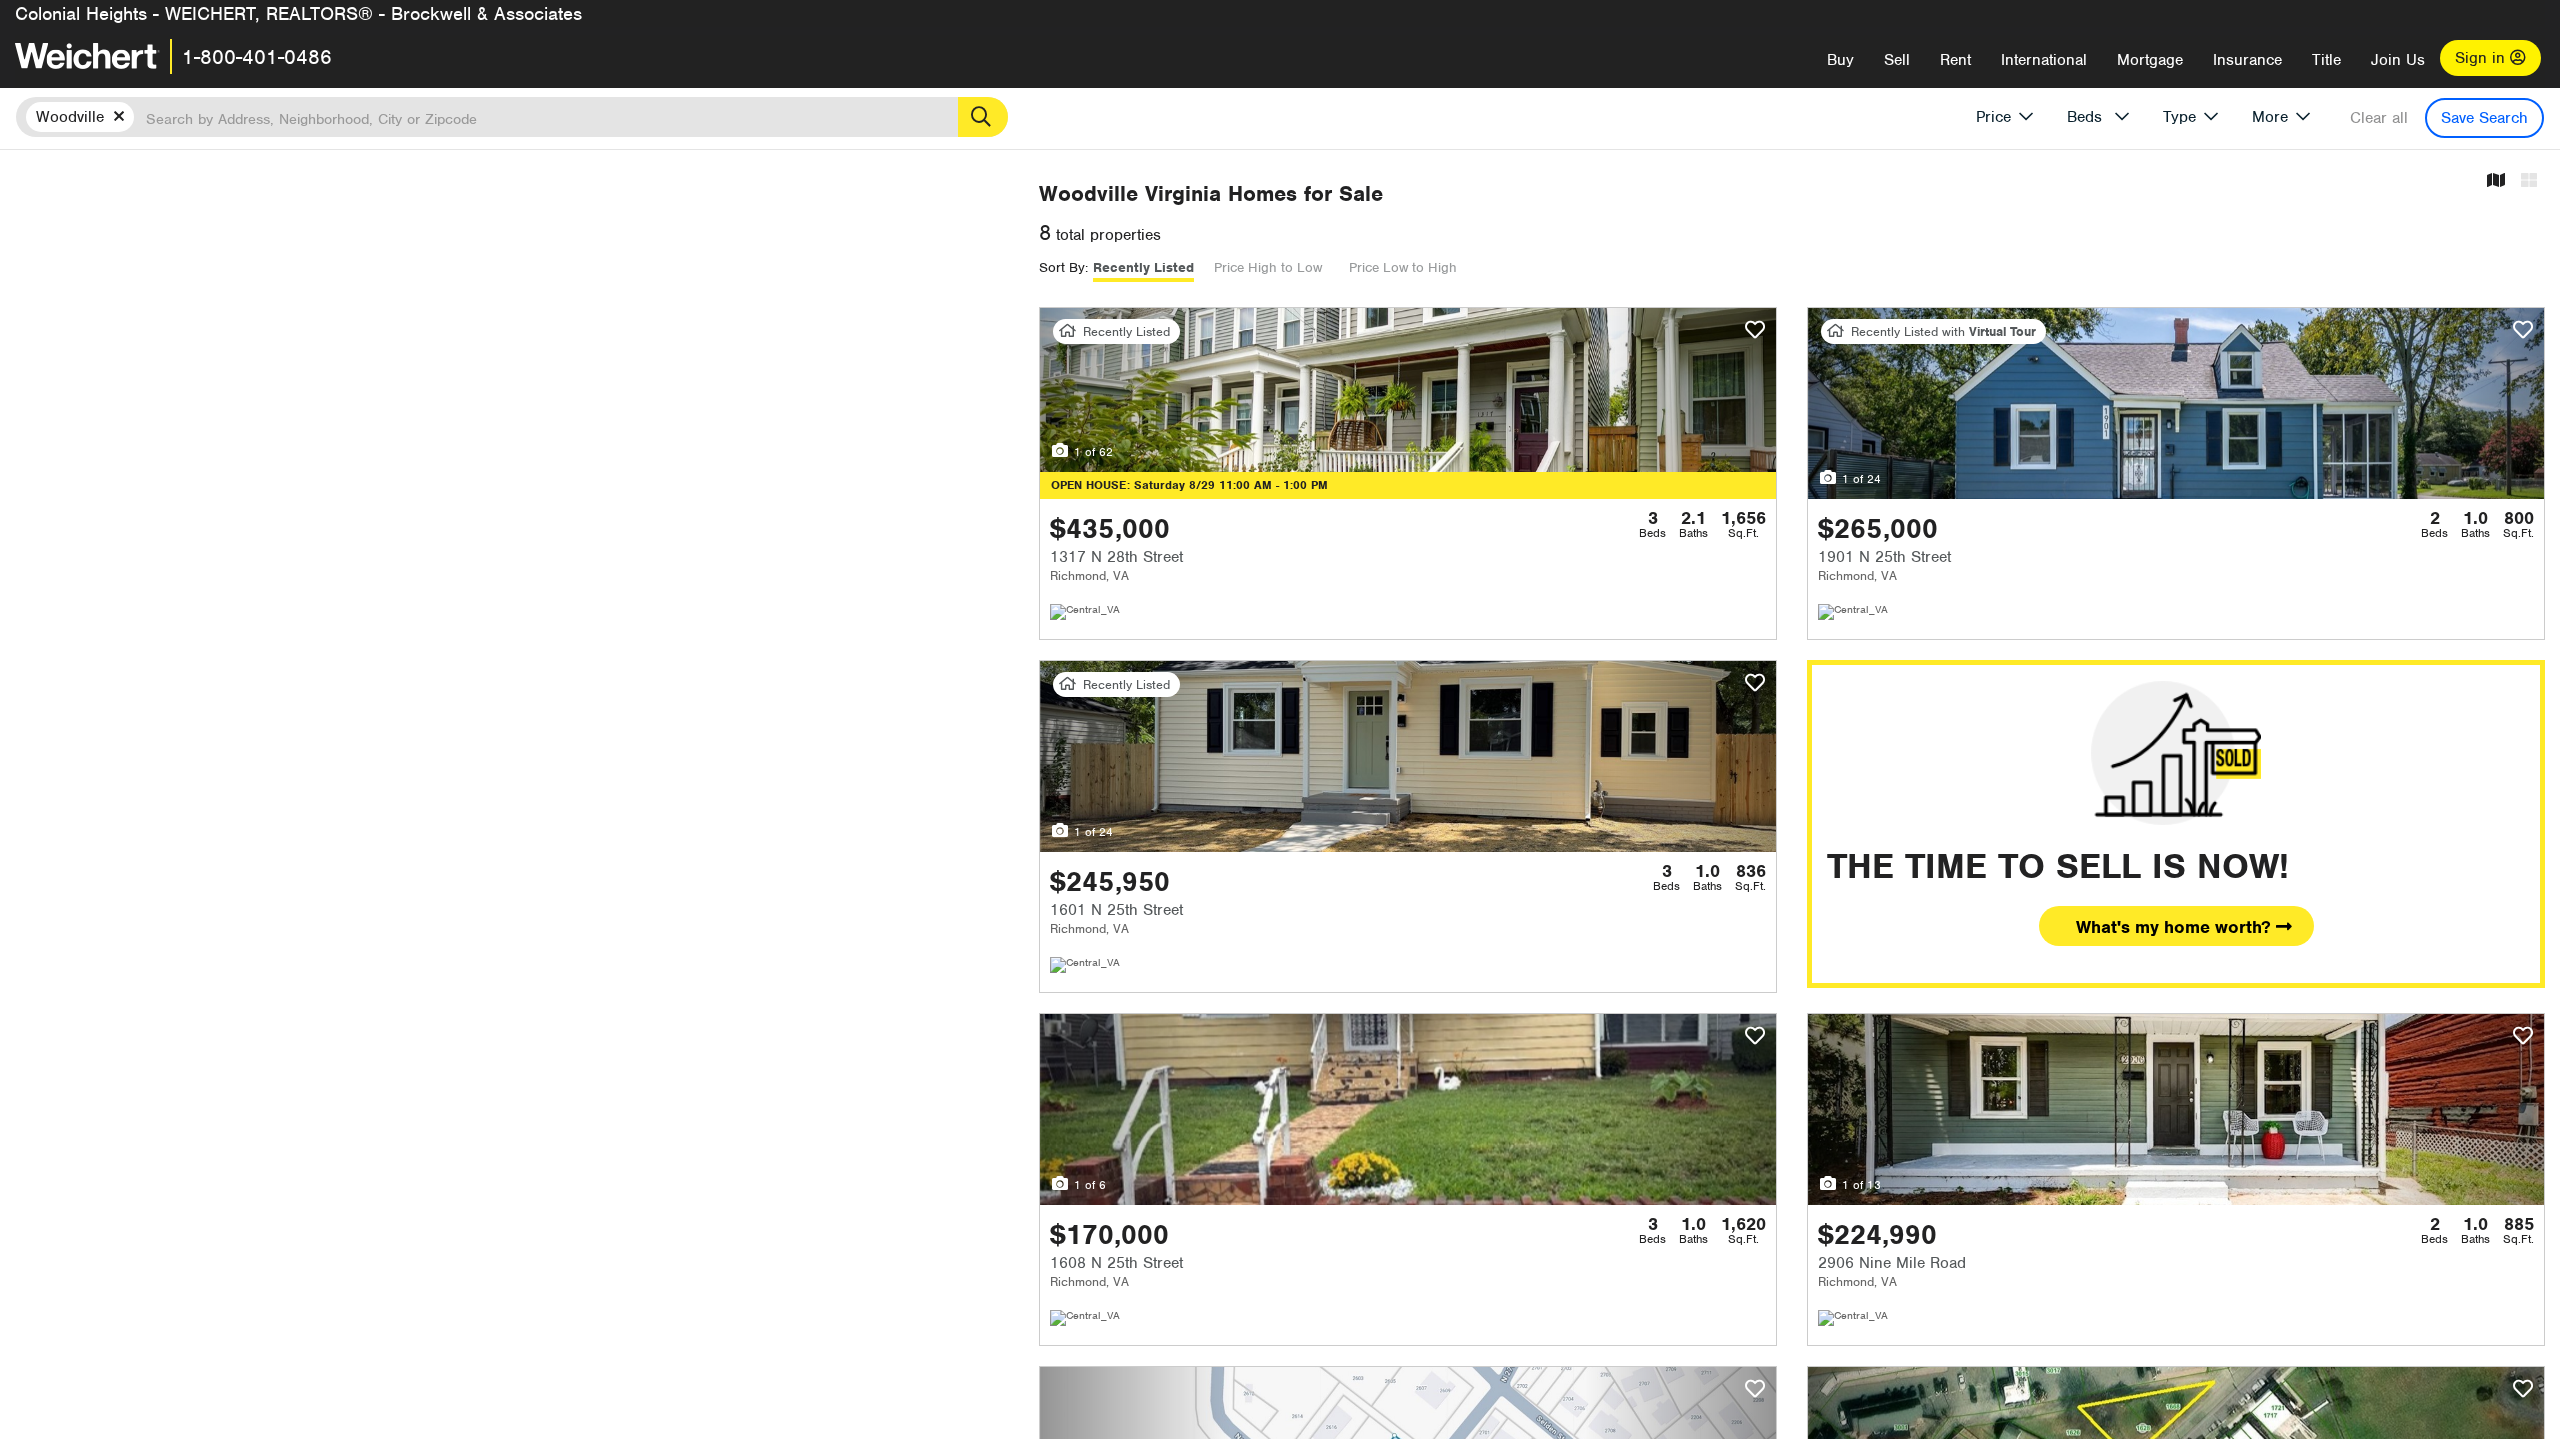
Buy (1840, 60)
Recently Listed (1143, 267)
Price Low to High (1403, 267)
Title (2326, 60)
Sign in (2482, 58)
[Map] (2496, 181)
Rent (1955, 60)
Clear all (2379, 118)
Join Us (2398, 60)
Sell (1897, 60)
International (2044, 60)
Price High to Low (1268, 267)
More (2270, 117)
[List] (2529, 181)
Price (1993, 117)
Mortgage (2150, 60)
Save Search (2484, 118)
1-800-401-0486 (257, 57)
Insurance (2247, 60)
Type (2179, 117)
